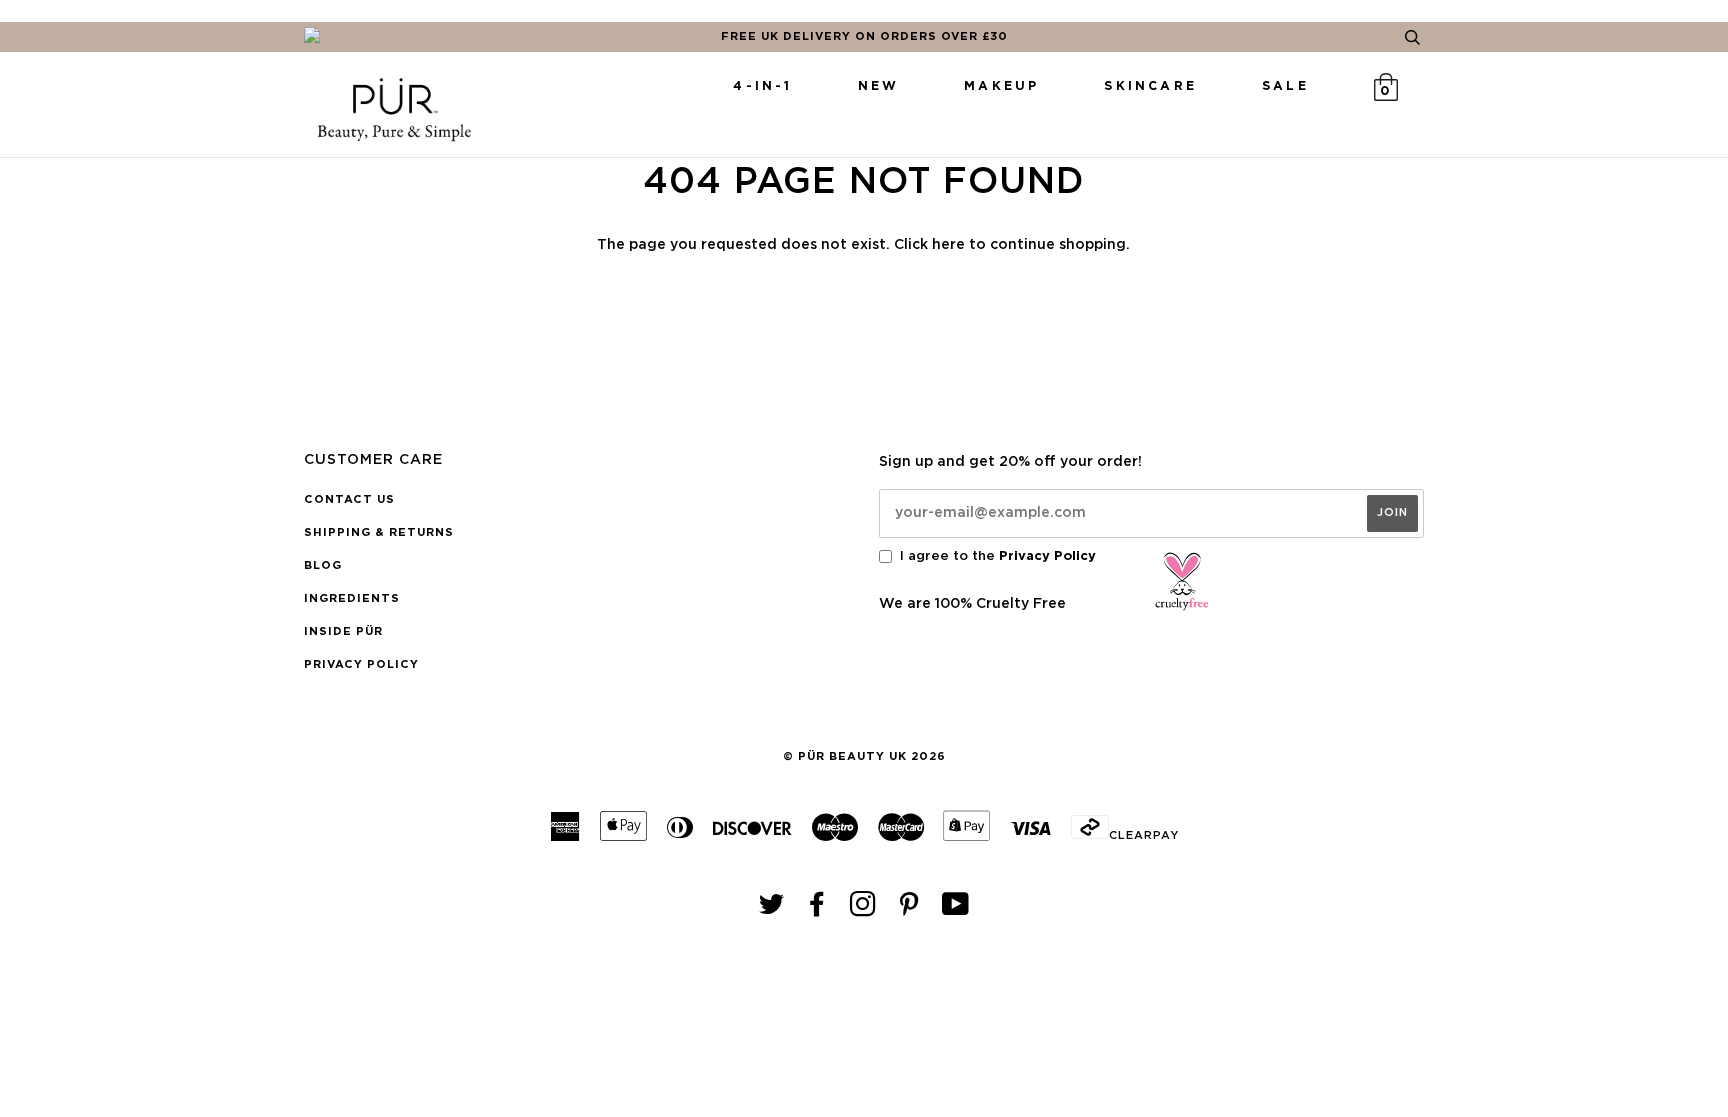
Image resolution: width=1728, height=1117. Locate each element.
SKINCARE (1150, 86)
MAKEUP (1001, 86)
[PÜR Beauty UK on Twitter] (772, 910)
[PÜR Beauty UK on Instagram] (863, 910)
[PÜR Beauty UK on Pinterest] (909, 910)
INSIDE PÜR (343, 631)
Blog (323, 565)
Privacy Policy (361, 664)
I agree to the (998, 556)
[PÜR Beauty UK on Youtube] (956, 910)
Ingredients (352, 598)
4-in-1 (762, 86)
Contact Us (349, 499)
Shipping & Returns (379, 532)
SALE (1285, 86)
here (948, 245)
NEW (879, 86)
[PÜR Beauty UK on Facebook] (817, 910)
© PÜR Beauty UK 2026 (864, 756)
